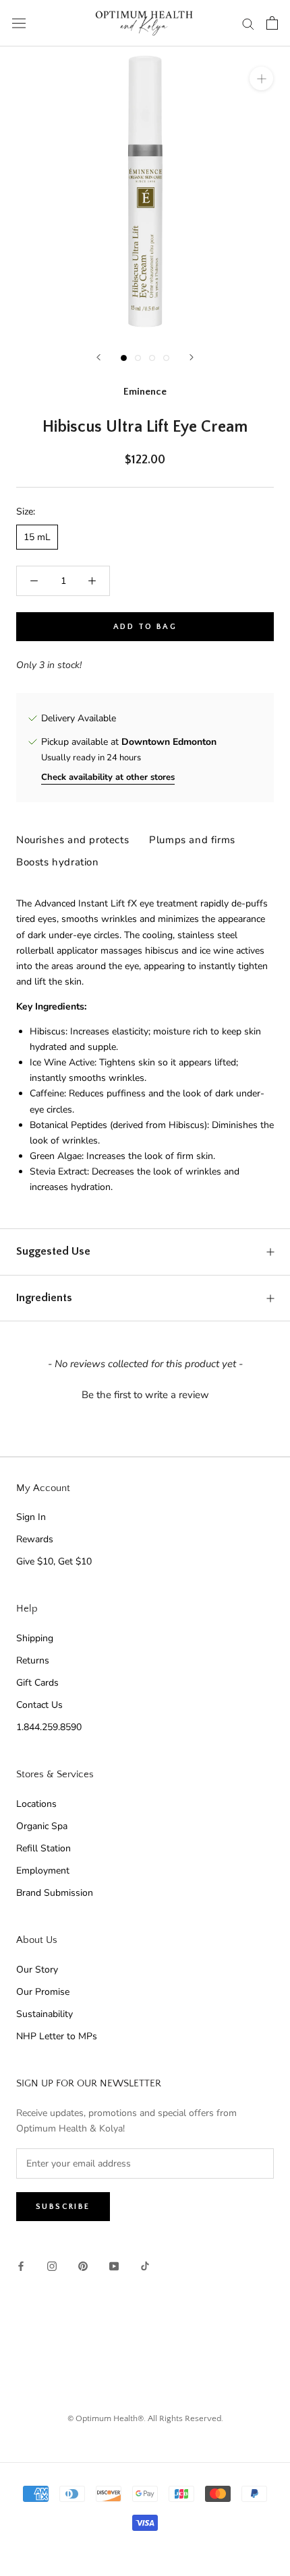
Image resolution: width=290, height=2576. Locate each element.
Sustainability (45, 2014)
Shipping (35, 1638)
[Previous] (98, 357)
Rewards (35, 1539)
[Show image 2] (138, 358)
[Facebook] (21, 2265)
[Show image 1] (124, 358)
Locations (36, 1804)
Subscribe (63, 2207)
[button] (145, 1393)
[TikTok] (145, 2265)
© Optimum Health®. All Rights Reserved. (145, 2418)
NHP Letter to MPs (57, 2036)
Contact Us (39, 1705)
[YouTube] (114, 2265)
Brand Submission (55, 1893)
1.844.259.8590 (49, 1727)
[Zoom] (261, 78)
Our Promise (43, 1992)
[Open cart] (272, 23)
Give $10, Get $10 (54, 1561)
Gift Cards (37, 1683)
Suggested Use (53, 1251)
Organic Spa (42, 1826)
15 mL (37, 537)
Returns (33, 1660)
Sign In (31, 1517)
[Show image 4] (166, 358)
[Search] (248, 23)
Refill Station (43, 1848)
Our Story (37, 1970)
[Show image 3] (152, 358)
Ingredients (44, 1298)
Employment (43, 1871)
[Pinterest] (83, 2265)
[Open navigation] (19, 23)
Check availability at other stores (108, 777)
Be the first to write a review (145, 1395)
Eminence (145, 392)
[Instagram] (52, 2265)
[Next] (192, 357)
